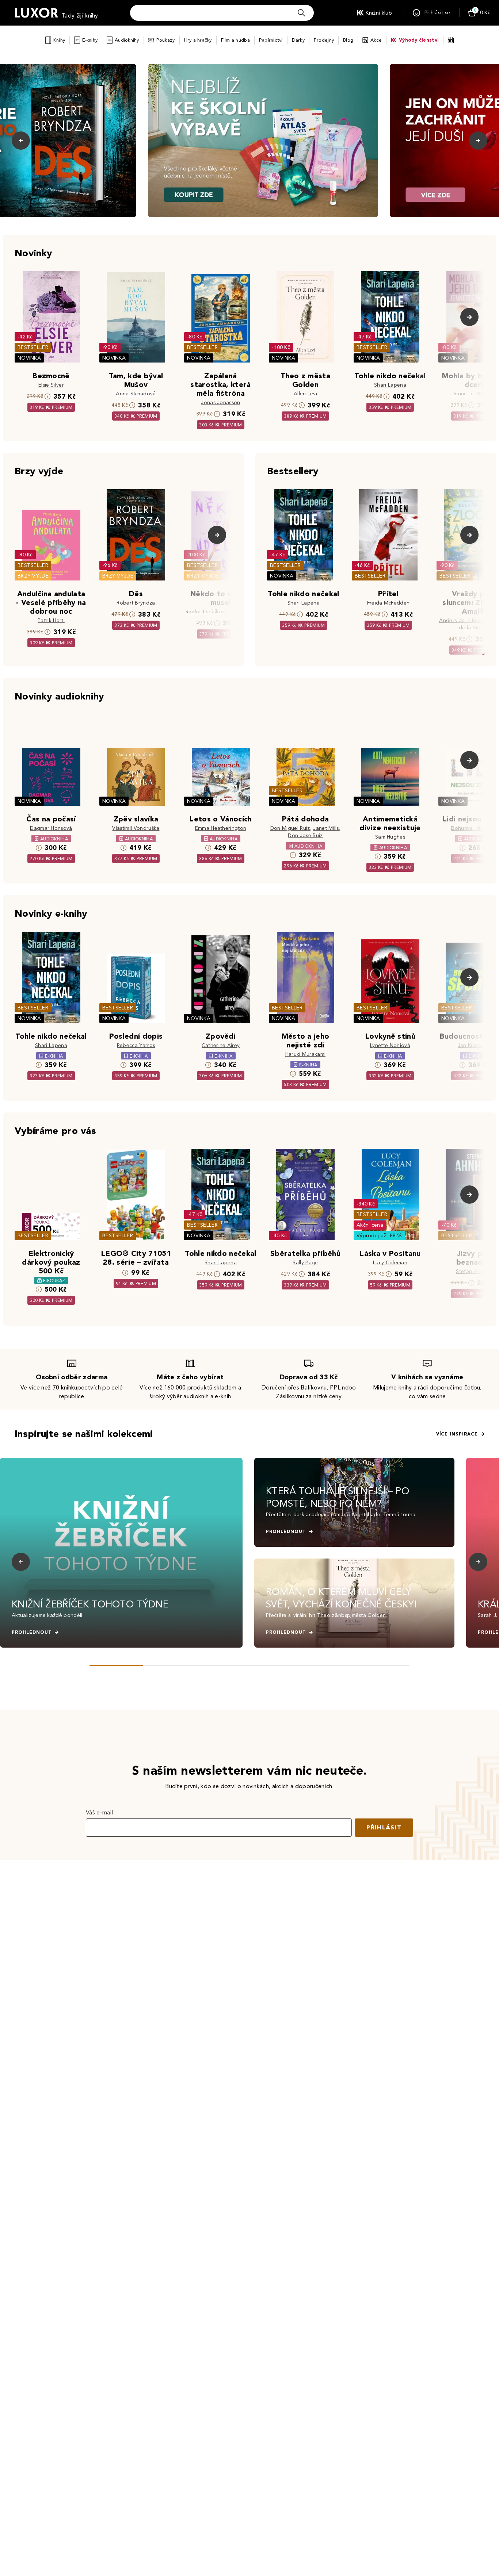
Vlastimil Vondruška (136, 828)
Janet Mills (326, 828)
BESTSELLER (33, 347)
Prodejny (324, 40)
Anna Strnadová (136, 394)
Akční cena (370, 1225)
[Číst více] (263, 141)
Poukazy (166, 40)
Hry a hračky (198, 40)
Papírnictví (271, 40)
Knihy (59, 40)
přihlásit (384, 1827)
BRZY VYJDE (33, 576)
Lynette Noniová (390, 1045)
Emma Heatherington (221, 828)
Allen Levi (305, 394)
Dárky (298, 40)
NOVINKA (29, 358)
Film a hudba (235, 40)
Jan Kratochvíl (475, 1045)
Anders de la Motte (463, 620)
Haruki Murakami (306, 1054)
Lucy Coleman (390, 1263)
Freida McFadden (388, 603)
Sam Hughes (390, 837)
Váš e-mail (99, 1812)
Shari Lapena (390, 385)
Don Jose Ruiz (305, 835)
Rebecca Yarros (136, 1045)
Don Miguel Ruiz (290, 828)
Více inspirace (457, 1434)
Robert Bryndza (136, 603)
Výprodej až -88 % (379, 1236)
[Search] (301, 13)
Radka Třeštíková (207, 612)
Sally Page (305, 1263)
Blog (348, 40)
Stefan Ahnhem (475, 1271)
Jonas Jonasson (220, 402)
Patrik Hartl (51, 620)
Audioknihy (127, 40)
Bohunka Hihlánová (475, 828)
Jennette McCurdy (475, 394)
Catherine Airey (221, 1045)
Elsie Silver (51, 385)
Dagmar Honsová (51, 828)
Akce (376, 40)
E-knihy (90, 40)
